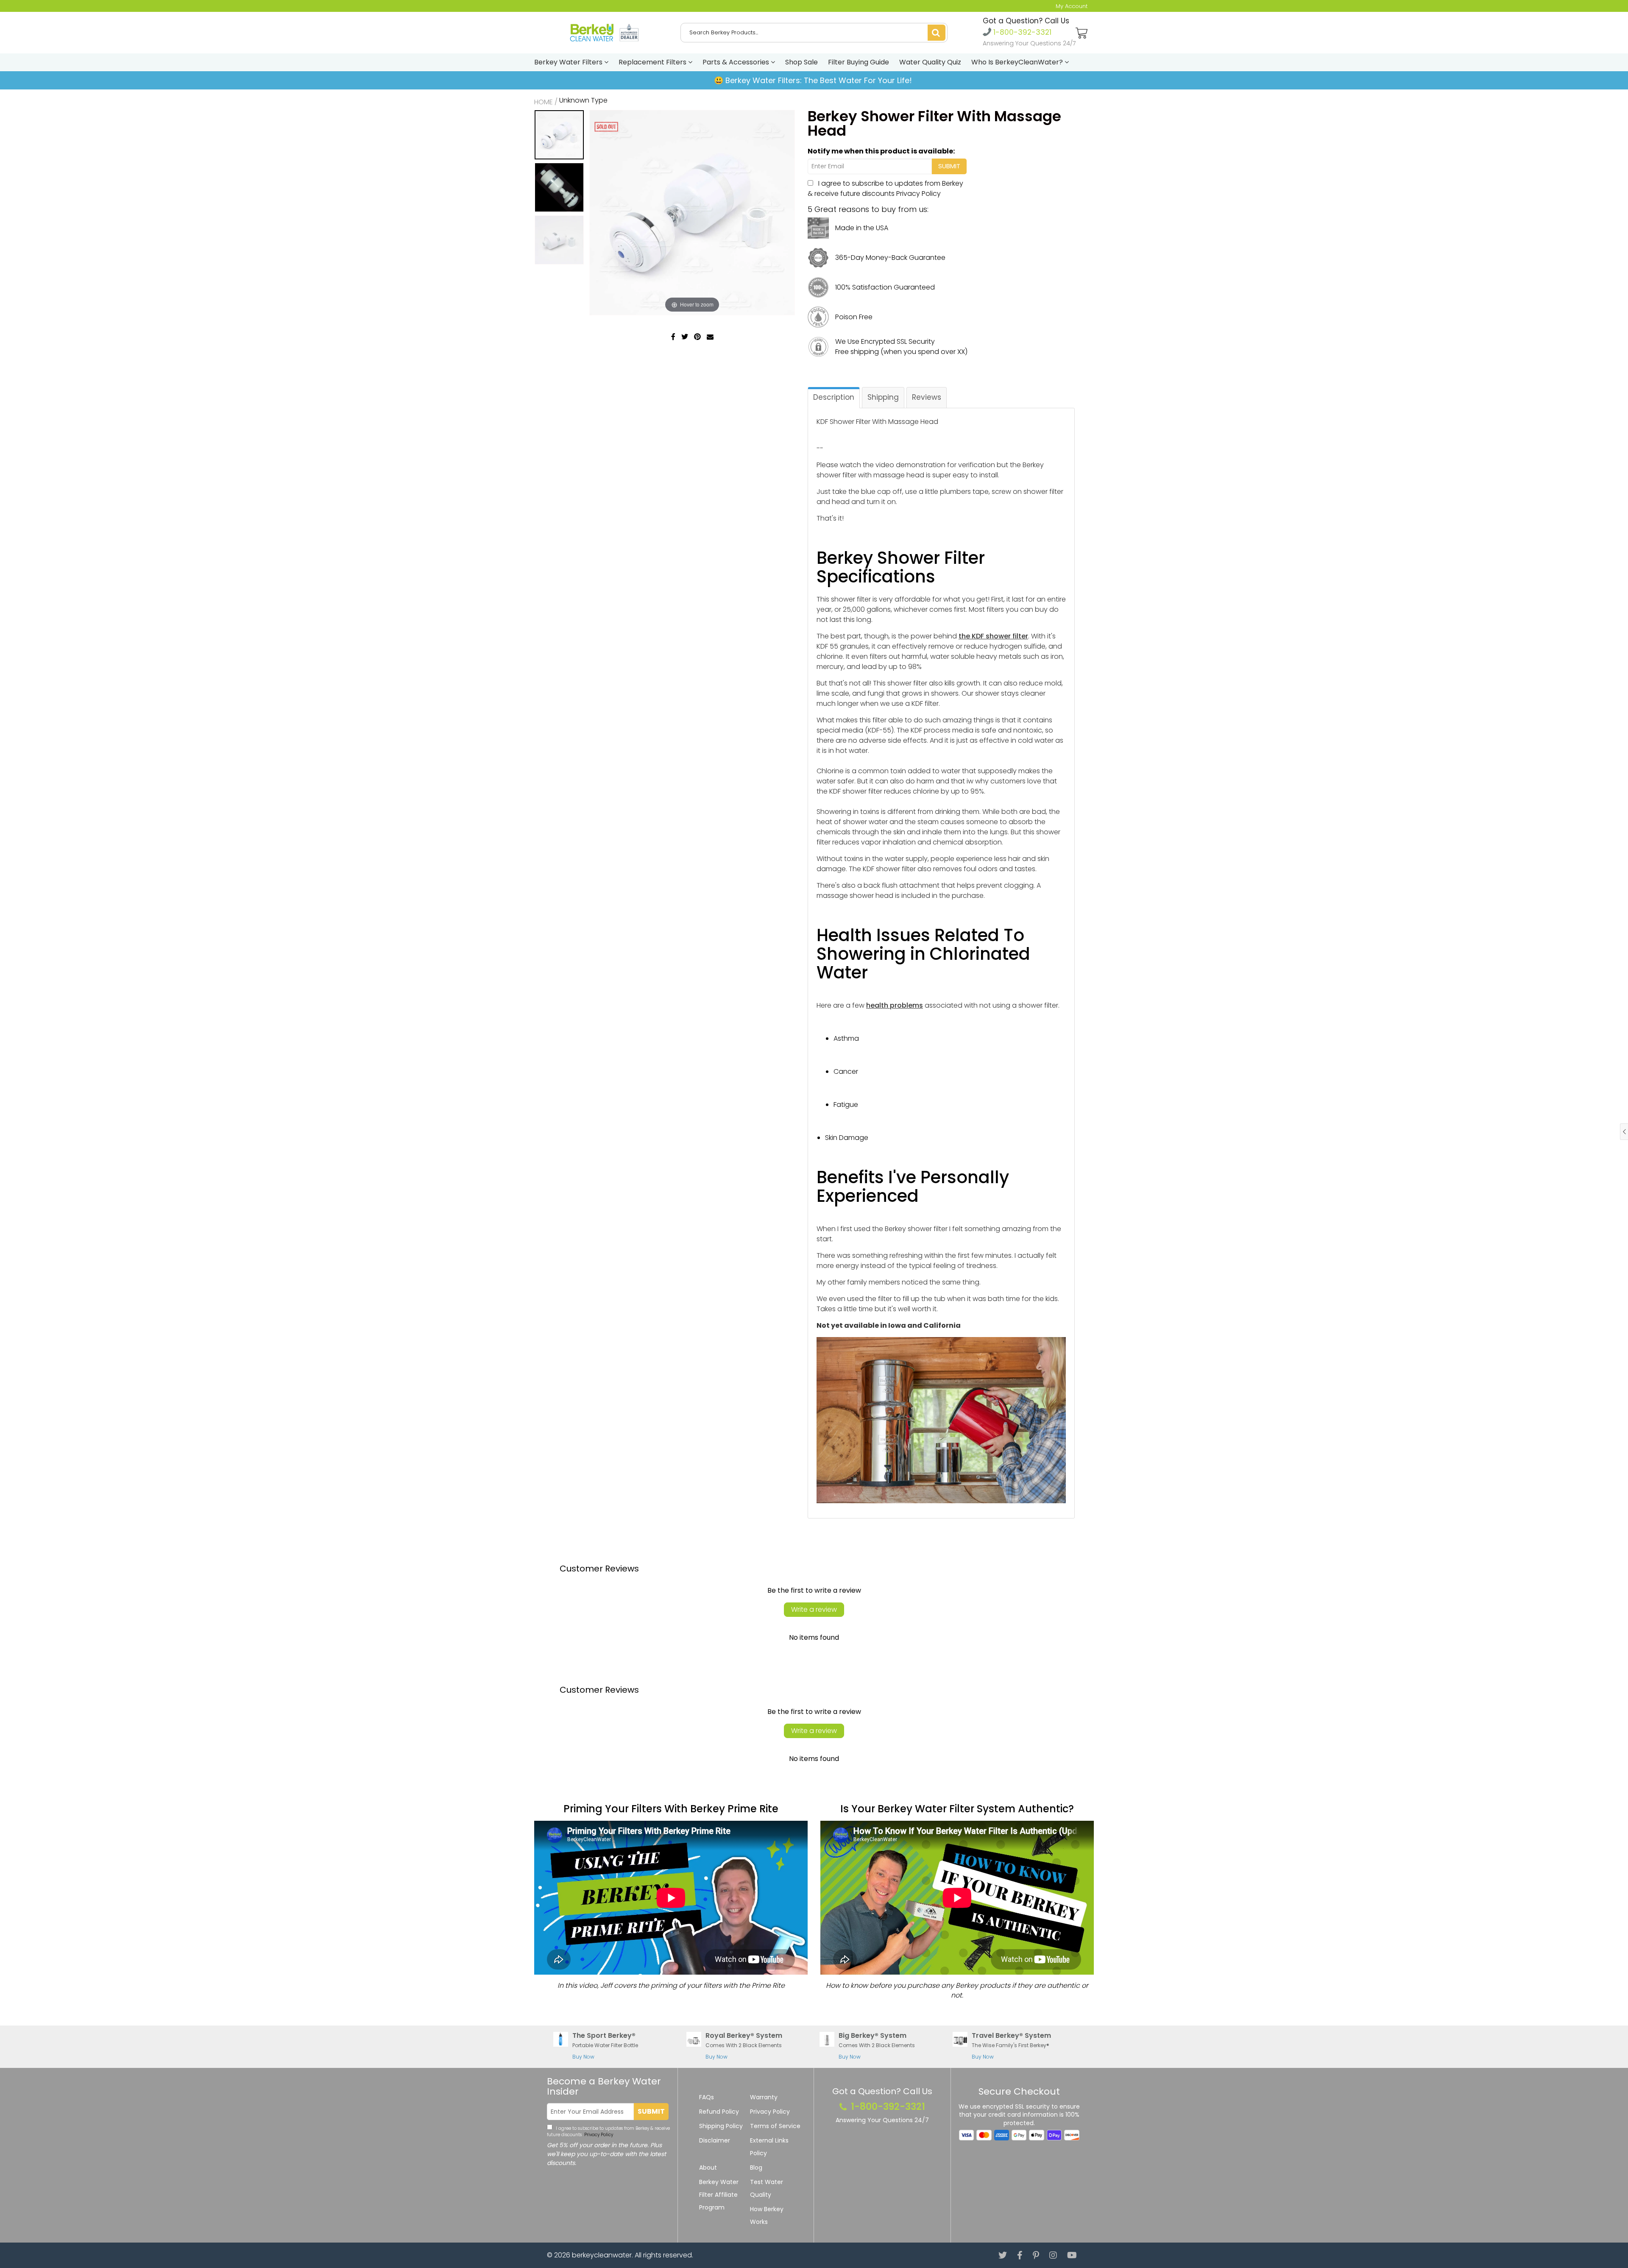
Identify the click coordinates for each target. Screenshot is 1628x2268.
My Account (1072, 6)
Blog (756, 2168)
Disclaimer (715, 2140)
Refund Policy (719, 2112)
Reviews (927, 397)
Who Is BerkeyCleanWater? (1018, 62)
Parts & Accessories (737, 62)
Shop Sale (801, 62)
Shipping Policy (721, 2126)
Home (544, 102)
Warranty (764, 2097)
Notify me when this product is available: (881, 151)
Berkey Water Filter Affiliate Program (719, 2195)
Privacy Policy (919, 194)
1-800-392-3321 (1021, 32)
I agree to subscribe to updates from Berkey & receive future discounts (885, 188)
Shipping (883, 397)
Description (834, 397)
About (708, 2168)
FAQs (707, 2097)
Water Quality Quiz (930, 62)
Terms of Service (775, 2126)
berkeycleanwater (602, 2255)
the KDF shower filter (993, 636)
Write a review (814, 1609)
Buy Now (583, 2057)
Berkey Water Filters (569, 62)
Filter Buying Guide (859, 62)
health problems (895, 1005)
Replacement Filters (653, 62)
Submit (651, 2111)
